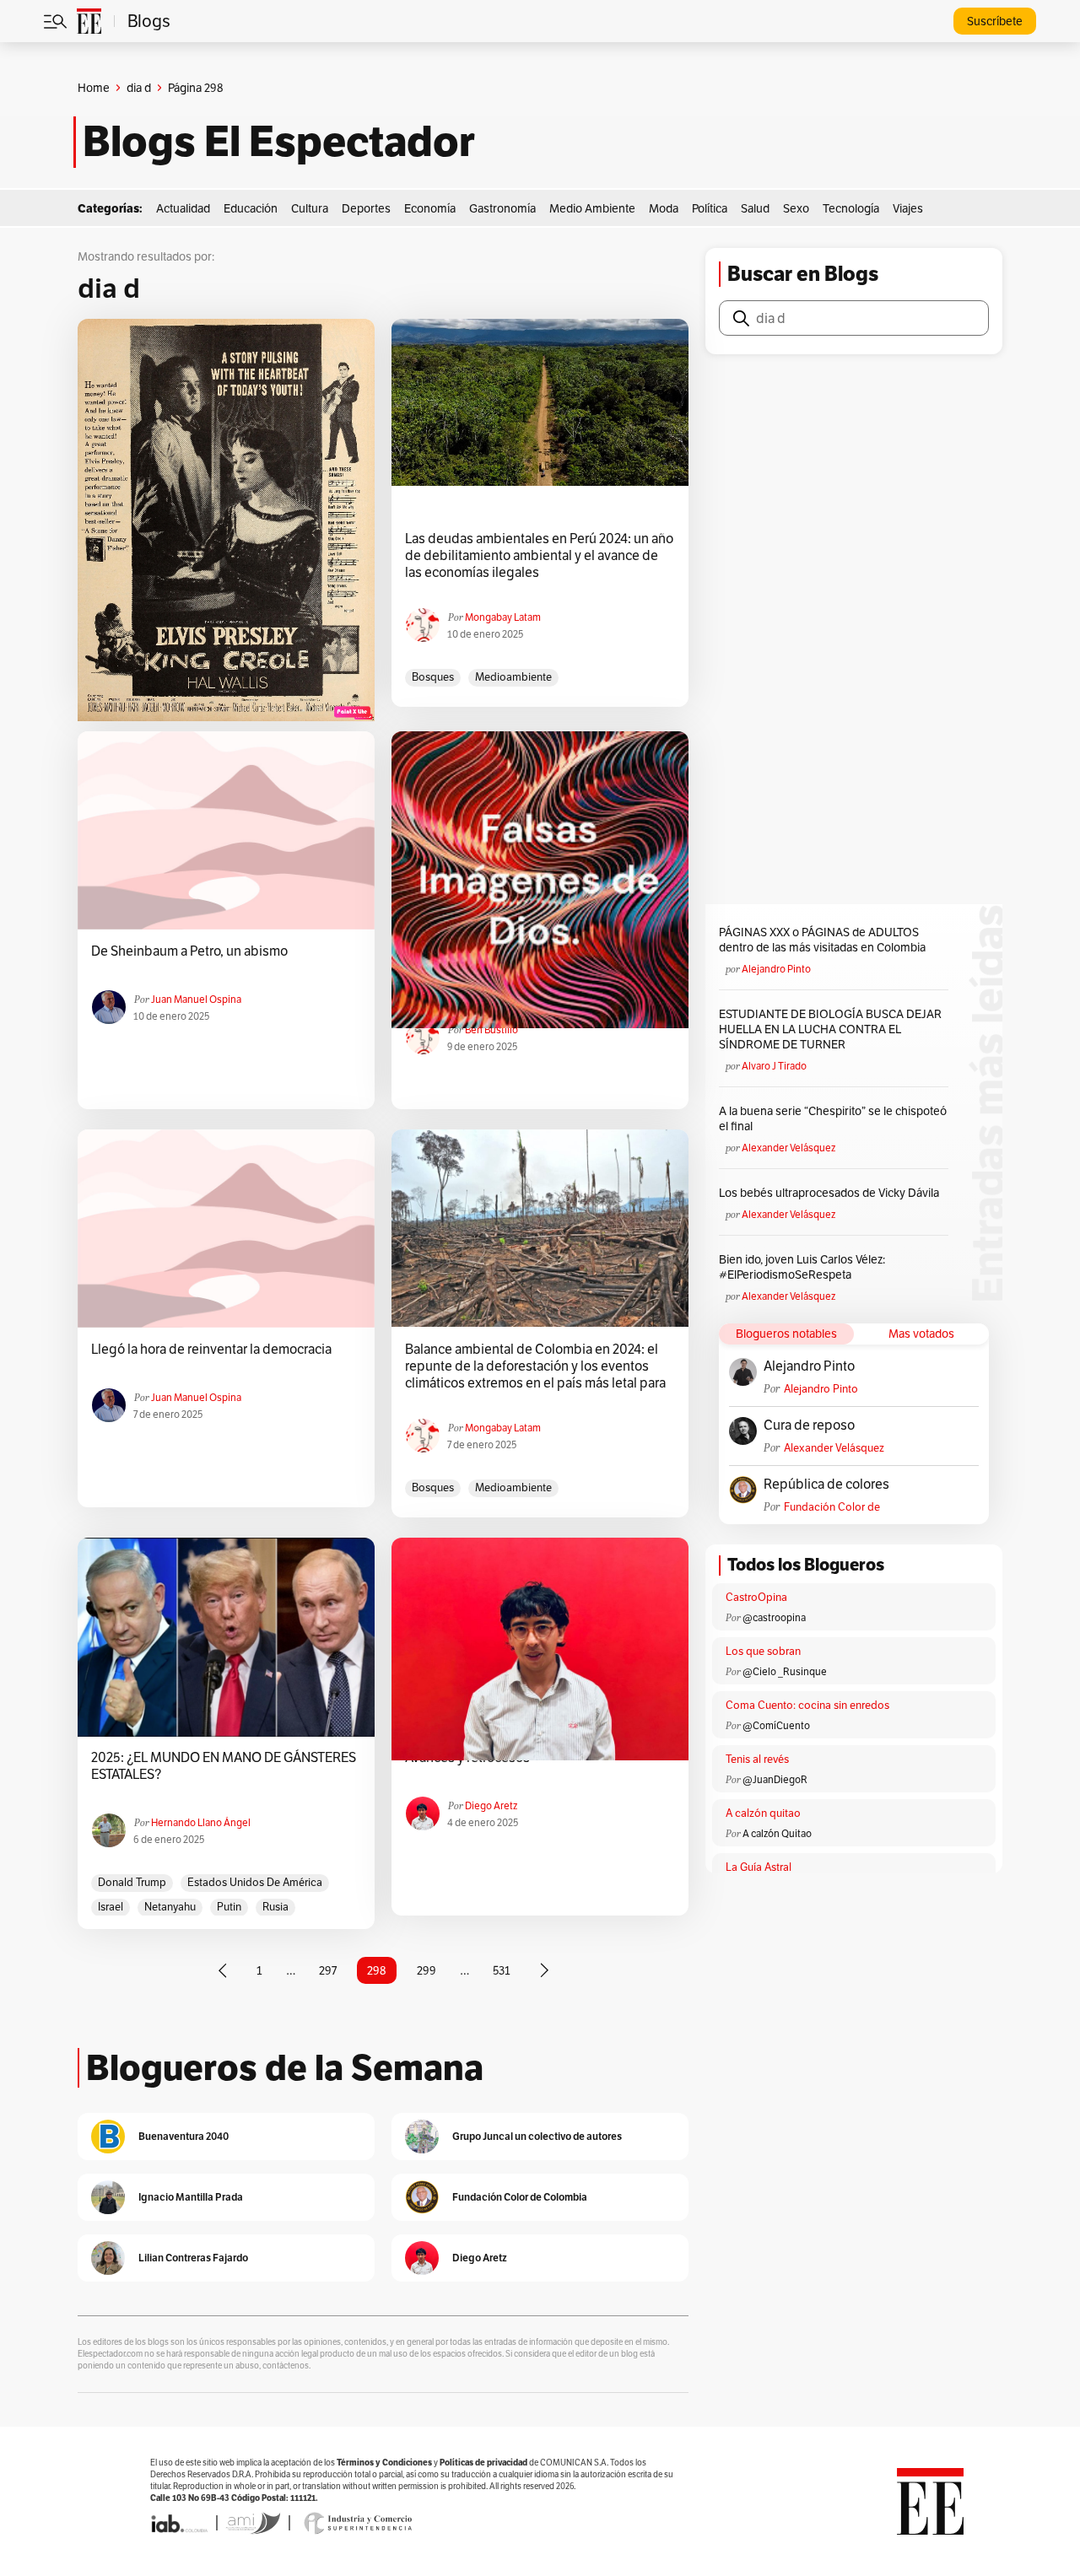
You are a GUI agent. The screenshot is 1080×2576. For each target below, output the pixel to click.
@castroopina (774, 1617)
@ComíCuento (776, 1725)
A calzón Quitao (777, 1833)
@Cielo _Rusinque (785, 1671)
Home (94, 88)
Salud (755, 208)
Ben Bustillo (491, 1029)
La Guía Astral (759, 1867)
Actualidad (183, 208)
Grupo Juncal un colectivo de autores (537, 2136)
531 (502, 1970)
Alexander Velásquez (788, 1148)
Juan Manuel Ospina (196, 999)
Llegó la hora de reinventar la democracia (211, 1350)
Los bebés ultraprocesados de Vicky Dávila (832, 1193)
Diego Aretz (491, 1805)
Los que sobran (763, 1651)
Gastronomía (502, 208)
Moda (664, 208)
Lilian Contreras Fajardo (193, 2258)
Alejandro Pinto (776, 969)
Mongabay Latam (503, 617)
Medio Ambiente (592, 208)
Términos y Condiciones (384, 2463)
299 (427, 1970)
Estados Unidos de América (255, 1882)
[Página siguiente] (544, 1970)
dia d (139, 88)
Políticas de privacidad (483, 2463)
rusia (275, 1907)
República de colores (826, 1485)
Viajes (908, 208)
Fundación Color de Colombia (832, 1507)
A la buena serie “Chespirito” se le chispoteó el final (833, 1118)
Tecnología (851, 208)
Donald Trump (132, 1882)
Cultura (310, 208)
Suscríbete (995, 21)
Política (710, 208)
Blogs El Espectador (279, 142)
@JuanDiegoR (775, 1779)
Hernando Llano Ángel (201, 1822)
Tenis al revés (757, 1759)
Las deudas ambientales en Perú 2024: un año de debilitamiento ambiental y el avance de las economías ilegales (539, 556)
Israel (111, 1907)
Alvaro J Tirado (774, 1066)
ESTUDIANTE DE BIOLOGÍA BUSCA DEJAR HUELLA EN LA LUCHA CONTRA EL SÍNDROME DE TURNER (830, 1029)
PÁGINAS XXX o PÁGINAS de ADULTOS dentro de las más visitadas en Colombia (822, 940)
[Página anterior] (223, 1970)
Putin (229, 1907)
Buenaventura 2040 (184, 2136)
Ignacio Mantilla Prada (191, 2197)
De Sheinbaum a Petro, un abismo (189, 951)
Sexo (796, 208)
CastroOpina (756, 1597)
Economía (430, 208)
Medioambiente (513, 677)
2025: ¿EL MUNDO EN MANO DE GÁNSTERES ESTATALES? (224, 1766)
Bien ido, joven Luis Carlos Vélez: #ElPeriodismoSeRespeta (802, 1267)
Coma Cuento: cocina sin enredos (807, 1705)
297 (328, 1970)
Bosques (433, 677)
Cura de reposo (809, 1425)
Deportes (366, 208)
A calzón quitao (763, 1813)
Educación (251, 208)
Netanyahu (170, 1907)
